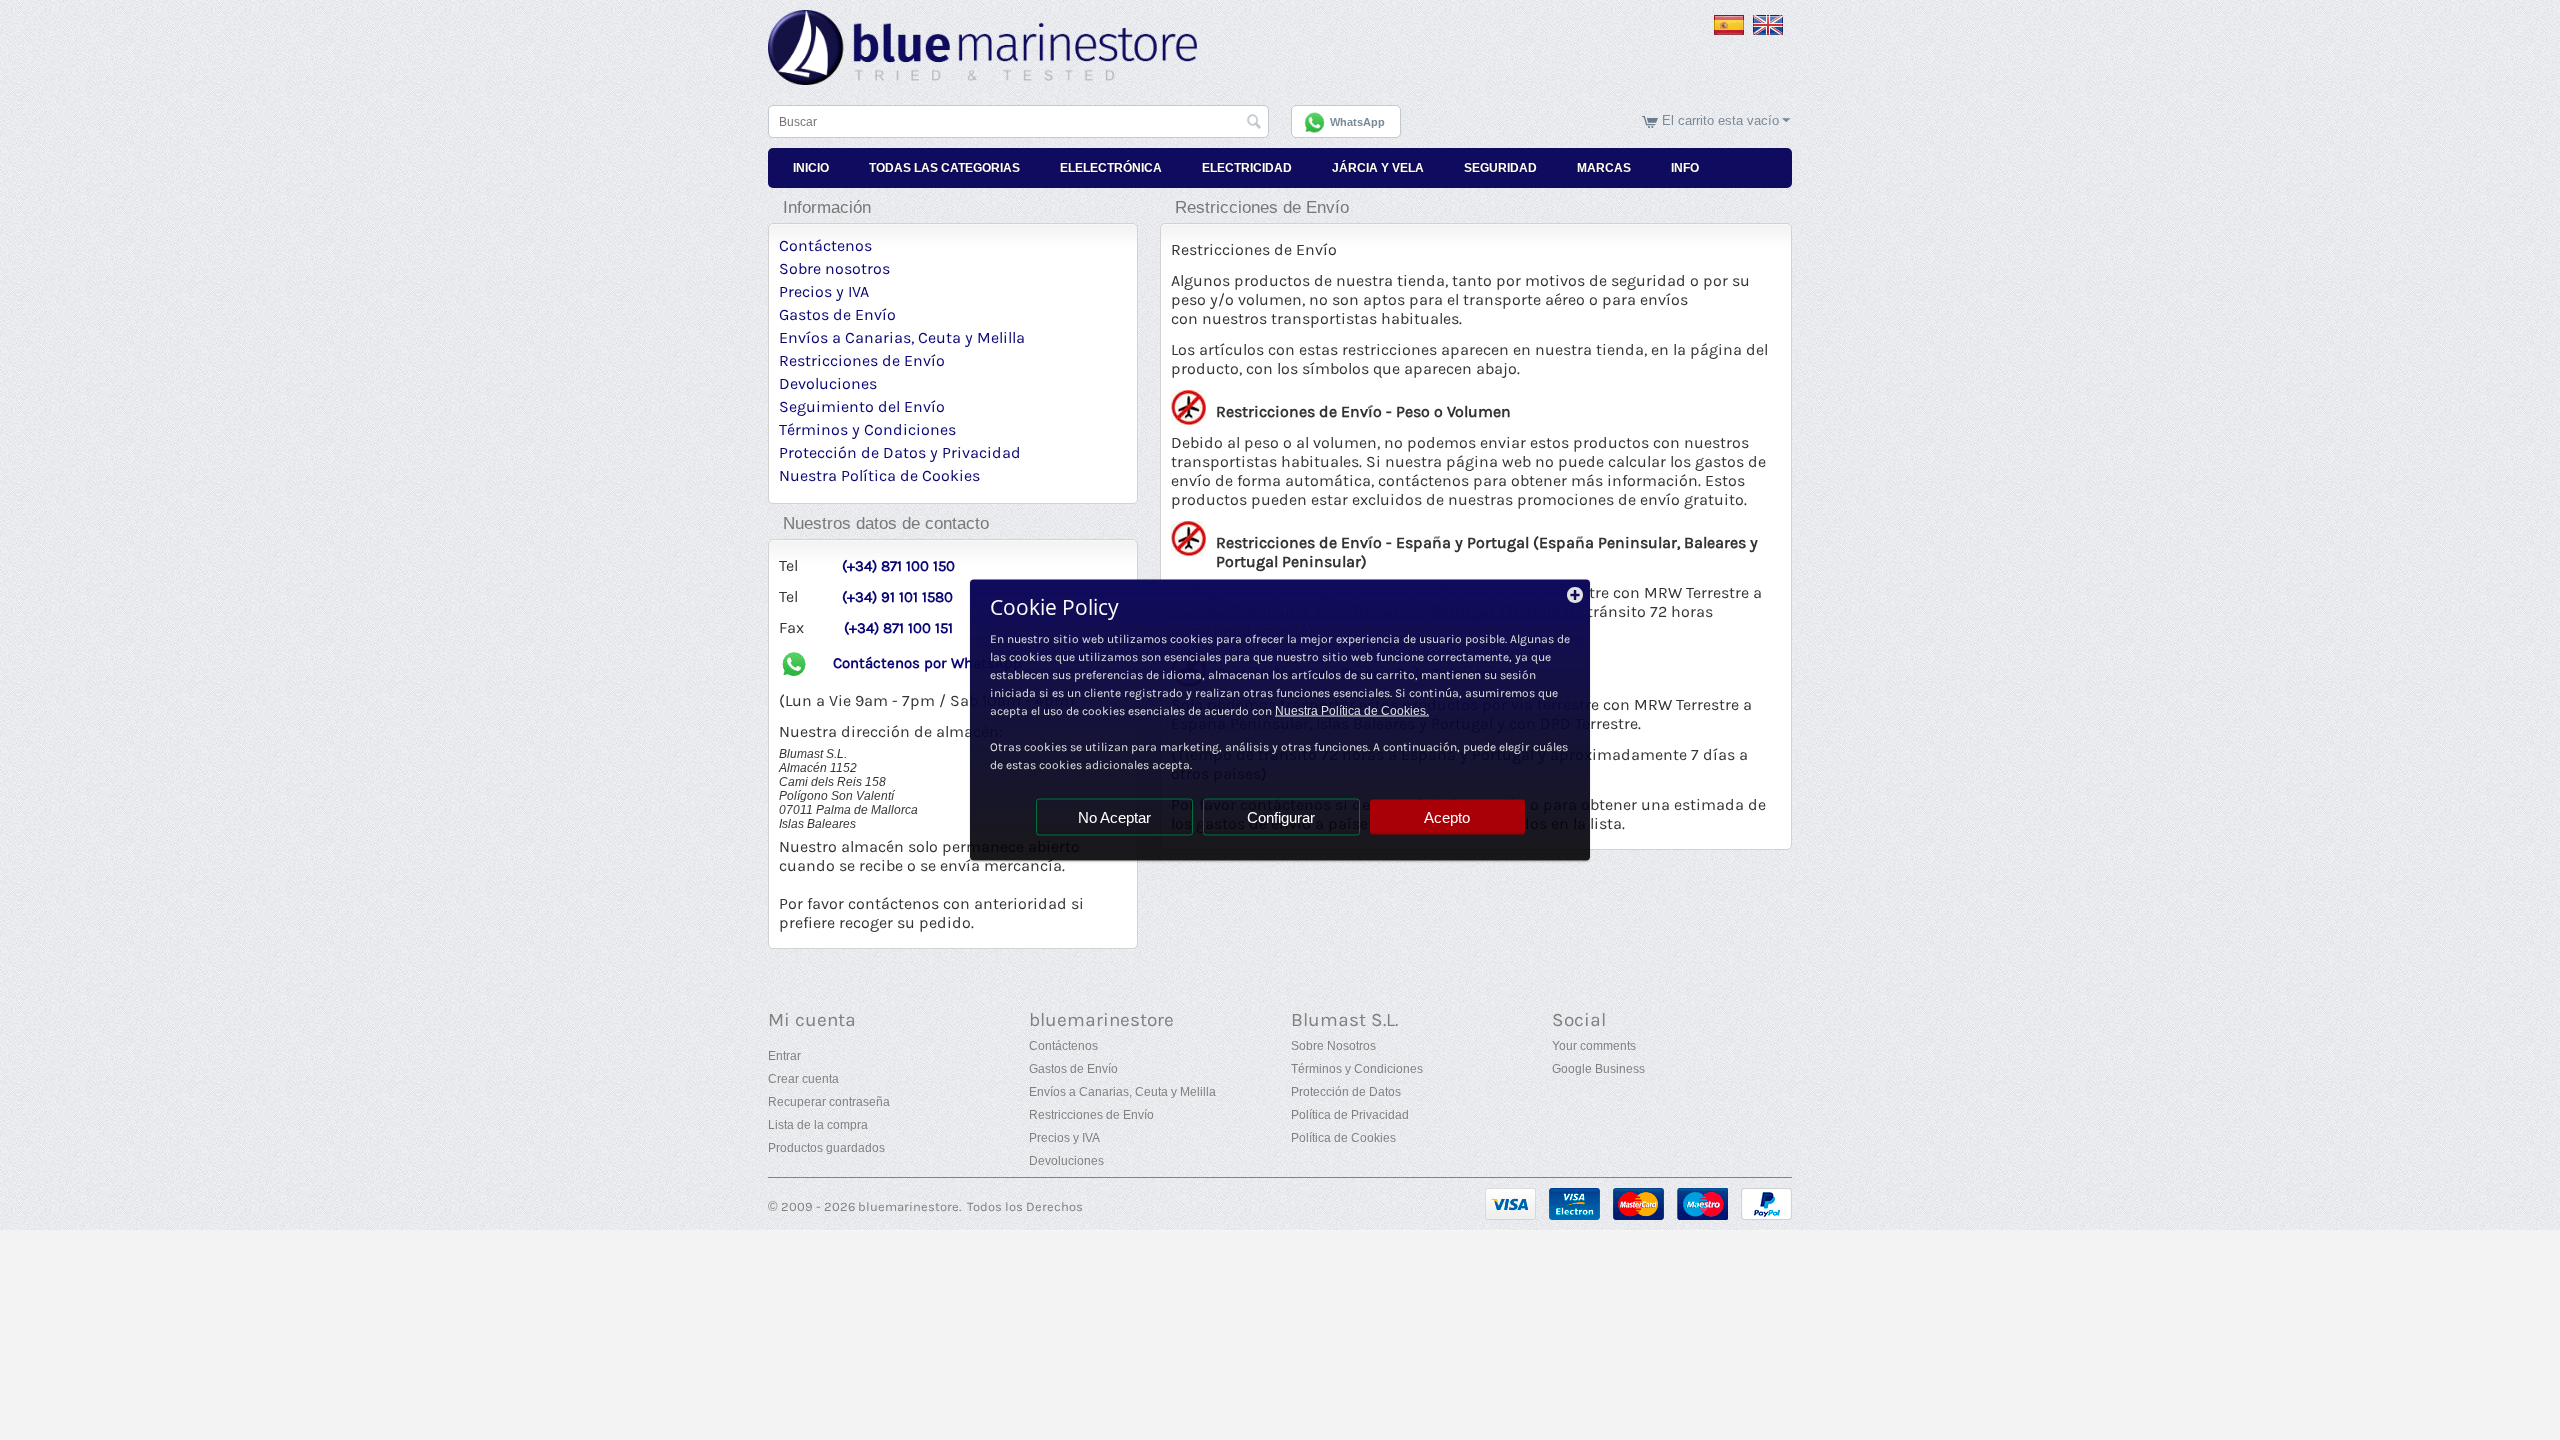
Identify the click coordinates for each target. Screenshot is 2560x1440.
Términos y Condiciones (867, 429)
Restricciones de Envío (862, 360)
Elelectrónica (1111, 168)
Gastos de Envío (837, 314)
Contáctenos (825, 245)
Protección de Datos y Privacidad (900, 452)
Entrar (784, 1056)
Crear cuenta (803, 1079)
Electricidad (1247, 168)
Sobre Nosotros (1333, 1046)
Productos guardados (826, 1148)
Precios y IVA (824, 291)
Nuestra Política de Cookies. (1352, 711)
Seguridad (1500, 168)
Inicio (811, 168)
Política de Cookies (1343, 1138)
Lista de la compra (818, 1125)
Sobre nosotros (834, 268)
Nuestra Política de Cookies (879, 475)
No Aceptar (1114, 817)
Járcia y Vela (1378, 168)
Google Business (1598, 1069)
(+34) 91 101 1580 (897, 597)
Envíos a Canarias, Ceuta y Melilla (902, 337)
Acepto (1447, 817)
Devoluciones (828, 383)
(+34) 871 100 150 (898, 566)
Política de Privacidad (1350, 1115)
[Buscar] (1254, 123)
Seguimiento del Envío (862, 406)
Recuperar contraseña (829, 1102)
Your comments (1594, 1046)
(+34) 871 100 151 (898, 628)
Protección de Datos (1346, 1092)
